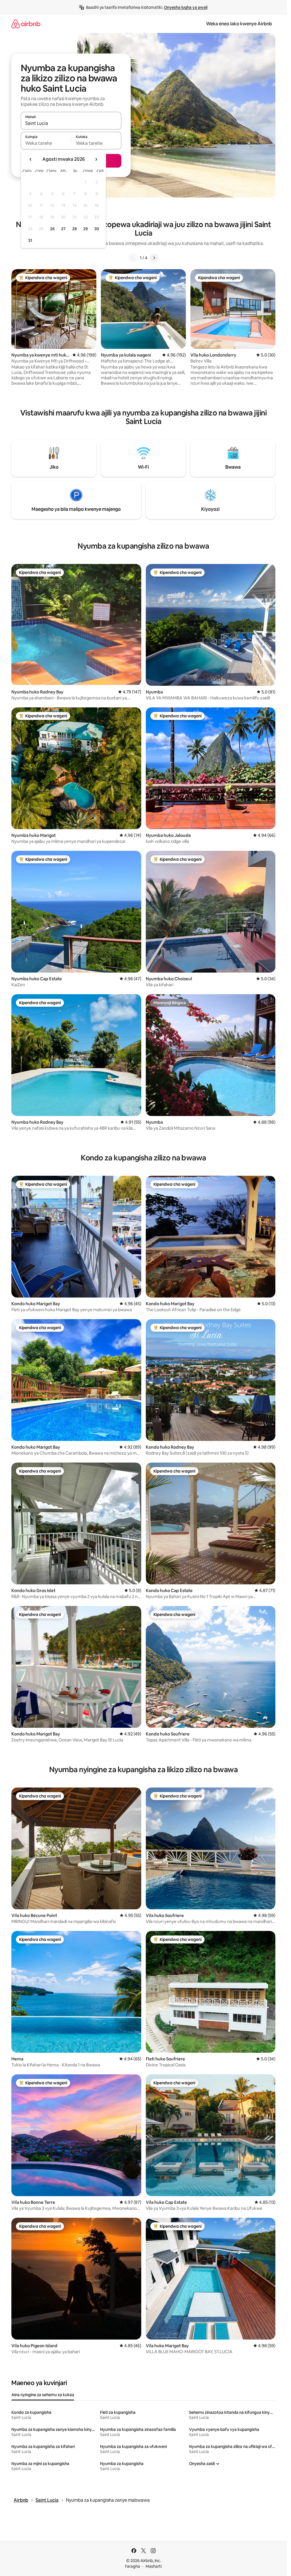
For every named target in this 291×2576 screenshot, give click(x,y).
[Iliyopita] (133, 258)
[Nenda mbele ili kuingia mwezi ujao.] (96, 159)
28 (74, 229)
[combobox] (71, 123)
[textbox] (46, 143)
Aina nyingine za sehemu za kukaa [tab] (43, 2395)
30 (97, 229)
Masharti (154, 2566)
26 (52, 229)
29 (86, 229)
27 (63, 229)
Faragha (133, 2566)
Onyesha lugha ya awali (186, 7)
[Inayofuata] (154, 258)
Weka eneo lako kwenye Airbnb (239, 24)
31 (30, 240)
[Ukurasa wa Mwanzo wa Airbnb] (26, 24)
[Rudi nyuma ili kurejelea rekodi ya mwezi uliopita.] (31, 159)
